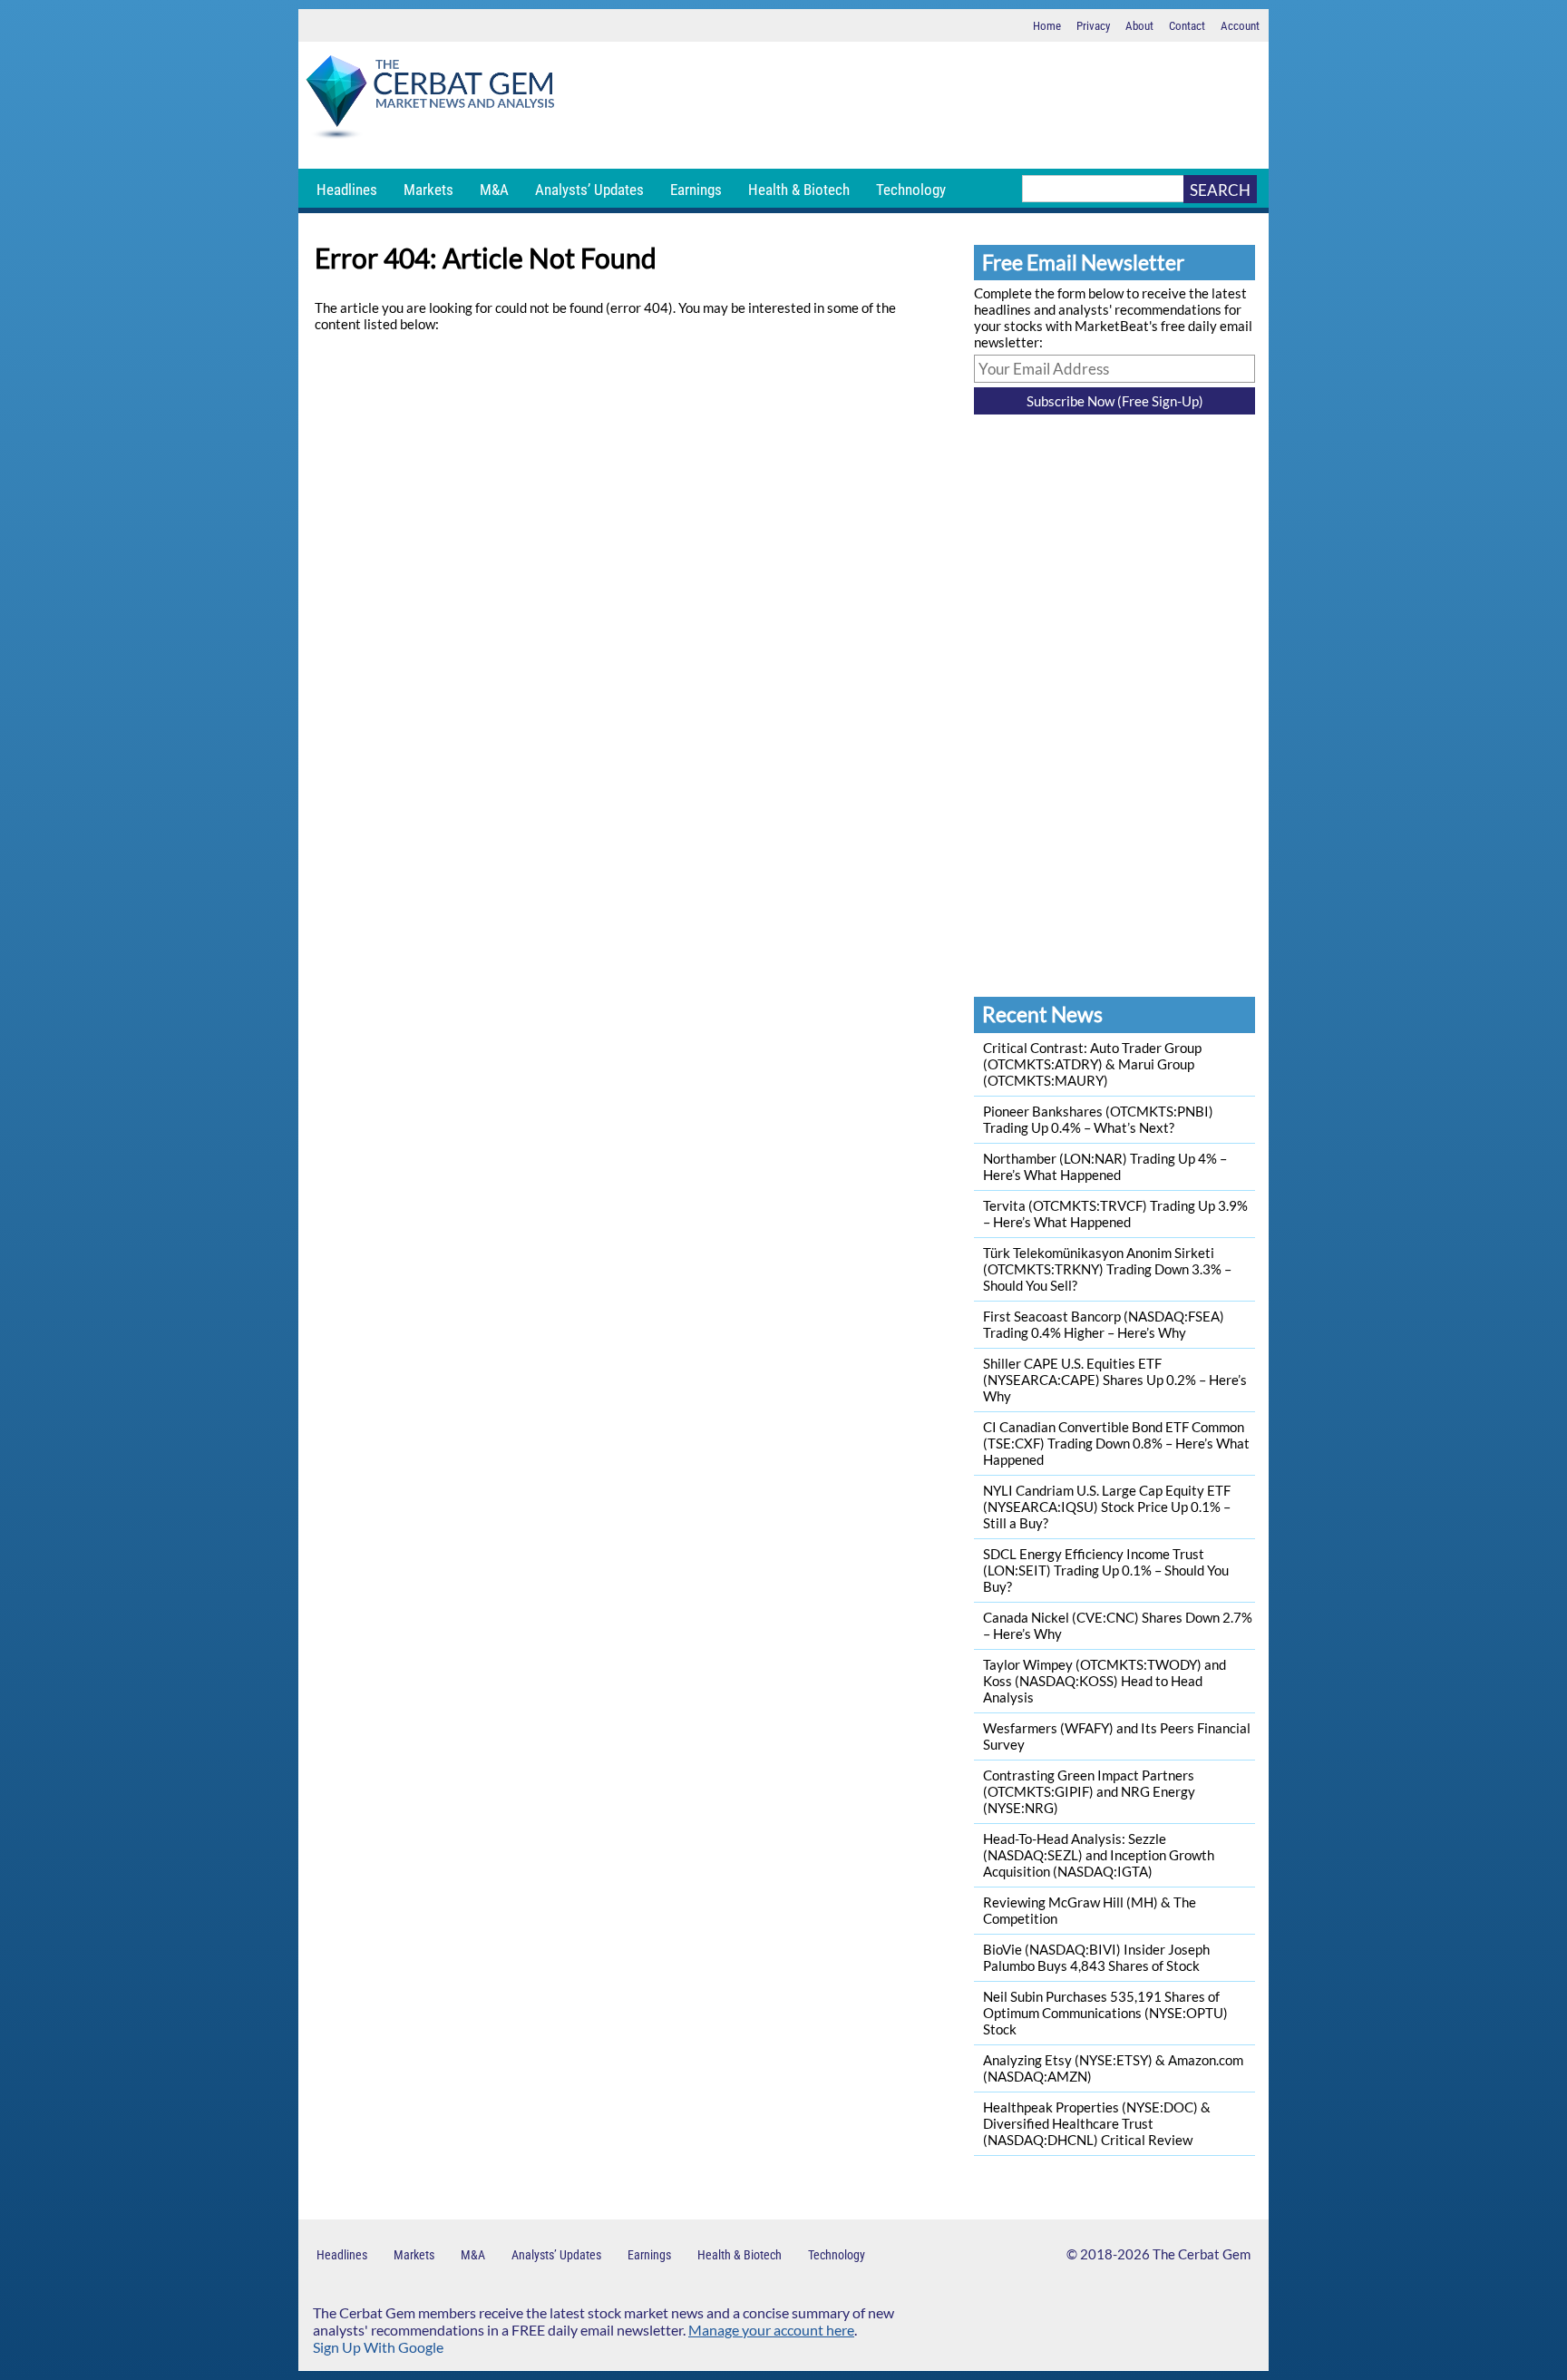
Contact (1187, 26)
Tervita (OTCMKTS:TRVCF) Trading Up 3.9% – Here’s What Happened (1115, 1214)
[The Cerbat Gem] (430, 100)
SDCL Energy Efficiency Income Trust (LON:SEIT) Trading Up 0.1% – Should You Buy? (1106, 1570)
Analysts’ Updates (589, 190)
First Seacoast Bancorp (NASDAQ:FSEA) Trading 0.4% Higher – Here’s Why (1104, 1324)
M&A (494, 190)
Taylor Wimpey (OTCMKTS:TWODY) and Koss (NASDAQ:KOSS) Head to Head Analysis (1105, 1681)
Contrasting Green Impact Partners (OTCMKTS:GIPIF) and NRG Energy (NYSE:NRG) (1089, 1791)
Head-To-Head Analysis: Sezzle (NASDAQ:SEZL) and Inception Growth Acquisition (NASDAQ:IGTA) (1099, 1855)
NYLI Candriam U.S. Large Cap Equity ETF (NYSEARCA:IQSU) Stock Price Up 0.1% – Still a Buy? (1107, 1507)
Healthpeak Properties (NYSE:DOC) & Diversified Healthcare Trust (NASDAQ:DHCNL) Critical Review (1097, 2123)
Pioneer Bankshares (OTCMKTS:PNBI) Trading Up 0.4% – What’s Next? (1098, 1119)
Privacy (1093, 26)
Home (1047, 26)
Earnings (696, 190)
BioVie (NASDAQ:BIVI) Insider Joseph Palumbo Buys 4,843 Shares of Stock (1096, 1957)
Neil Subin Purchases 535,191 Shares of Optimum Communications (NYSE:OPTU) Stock (1105, 2013)
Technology (911, 190)
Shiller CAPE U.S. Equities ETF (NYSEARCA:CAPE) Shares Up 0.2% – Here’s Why (1115, 1380)
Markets (428, 190)
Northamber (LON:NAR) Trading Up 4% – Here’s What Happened (1105, 1166)
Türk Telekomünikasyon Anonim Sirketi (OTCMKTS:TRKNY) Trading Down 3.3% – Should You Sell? (1107, 1269)
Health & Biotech (799, 190)
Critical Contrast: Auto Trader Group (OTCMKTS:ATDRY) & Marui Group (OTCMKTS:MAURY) (1092, 1064)
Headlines (347, 190)
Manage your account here (771, 2330)
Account (1240, 26)
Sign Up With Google (378, 2347)
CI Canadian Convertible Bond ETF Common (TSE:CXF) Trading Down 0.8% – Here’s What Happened (1116, 1443)
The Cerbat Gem (1202, 2254)
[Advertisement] (915, 105)
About (1139, 26)
